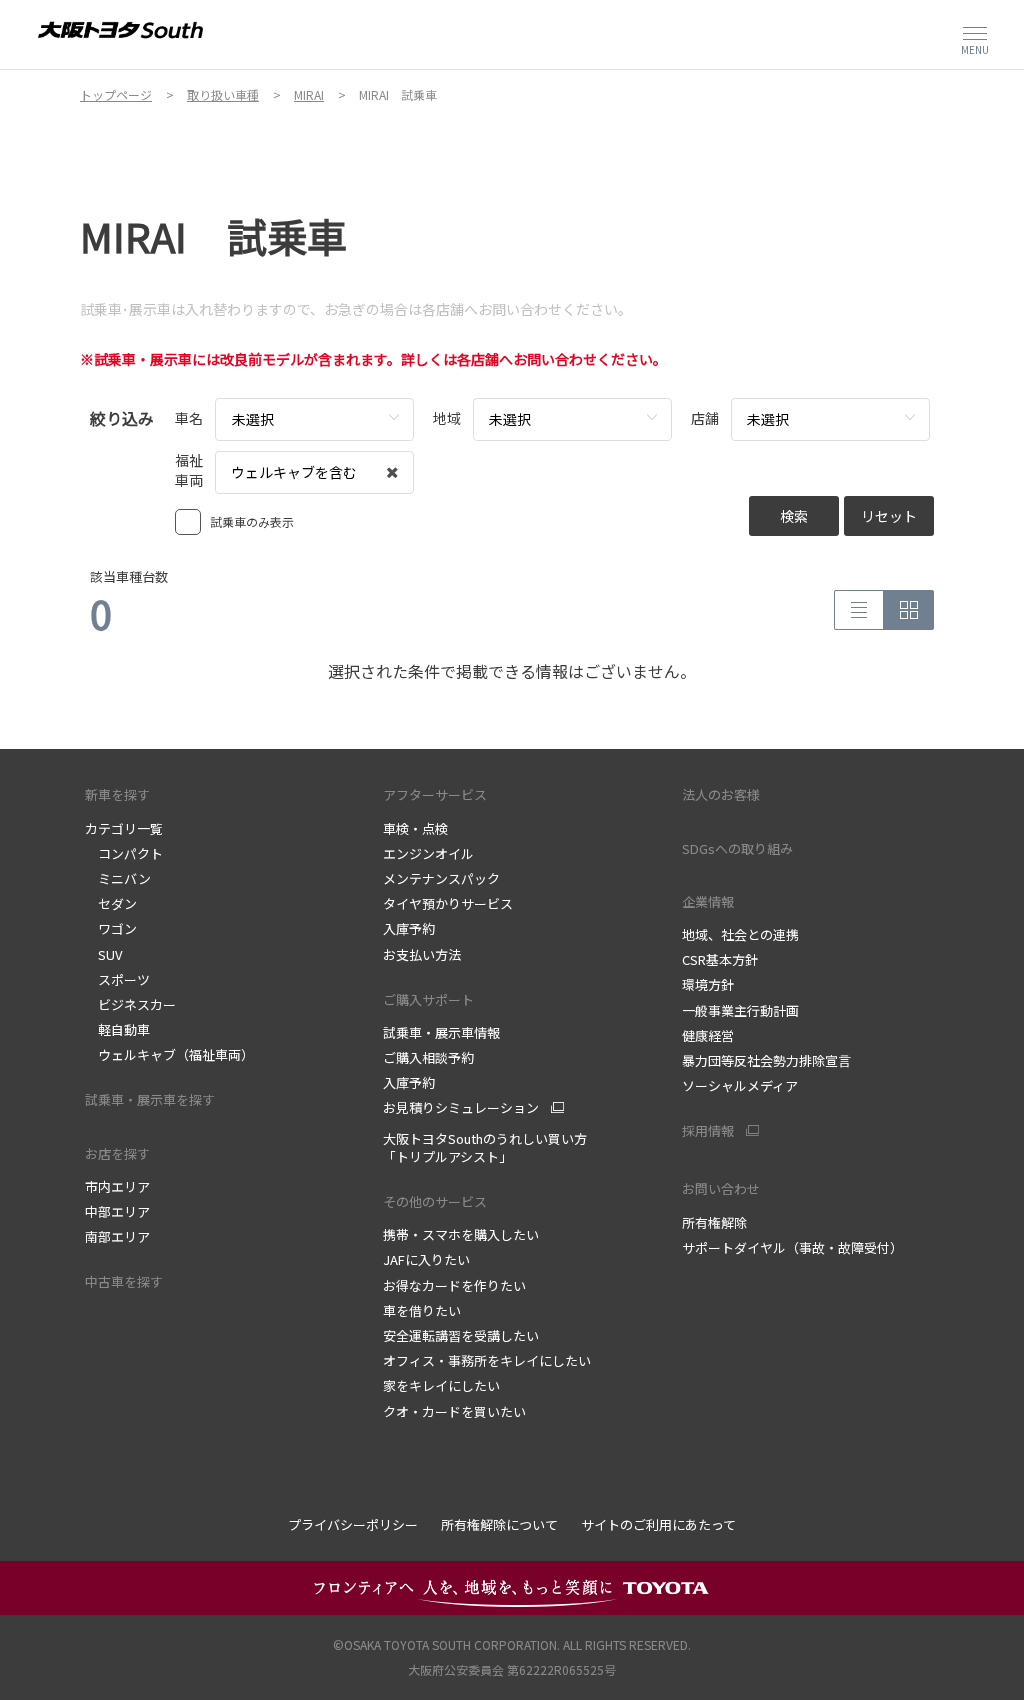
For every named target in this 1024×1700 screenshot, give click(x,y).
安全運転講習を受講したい (461, 1335)
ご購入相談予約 (428, 1057)
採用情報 (708, 1131)
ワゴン (111, 928)
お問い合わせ (721, 1188)
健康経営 (708, 1035)
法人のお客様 (721, 794)
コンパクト (124, 853)
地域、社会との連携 (740, 934)
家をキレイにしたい (441, 1385)
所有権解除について (499, 1524)
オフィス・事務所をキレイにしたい (487, 1360)
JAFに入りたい (426, 1259)
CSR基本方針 (720, 959)
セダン (111, 903)
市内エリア (117, 1186)
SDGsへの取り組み (737, 848)
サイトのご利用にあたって (658, 1524)
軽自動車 (117, 1029)
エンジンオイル (428, 853)
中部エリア (117, 1211)
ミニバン (118, 878)
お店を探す (117, 1153)
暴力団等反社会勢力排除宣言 (766, 1060)
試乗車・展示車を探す (150, 1099)
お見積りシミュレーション (461, 1108)
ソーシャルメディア (740, 1085)
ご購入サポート (428, 999)
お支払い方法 (422, 954)
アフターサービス (435, 794)
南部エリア (117, 1236)
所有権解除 (714, 1222)
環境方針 (708, 984)
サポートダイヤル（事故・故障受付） (792, 1247)
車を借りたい (422, 1310)
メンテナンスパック (441, 878)
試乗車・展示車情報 (441, 1032)
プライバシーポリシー (353, 1524)
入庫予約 (409, 928)
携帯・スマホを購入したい (461, 1234)
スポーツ (117, 979)
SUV (103, 954)
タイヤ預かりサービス (448, 903)
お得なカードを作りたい (454, 1285)
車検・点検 (415, 828)
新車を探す (117, 794)
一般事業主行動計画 (740, 1010)
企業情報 (708, 901)
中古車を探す (124, 1281)
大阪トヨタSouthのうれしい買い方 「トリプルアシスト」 (485, 1147)
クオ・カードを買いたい (454, 1411)
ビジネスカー (130, 1004)
